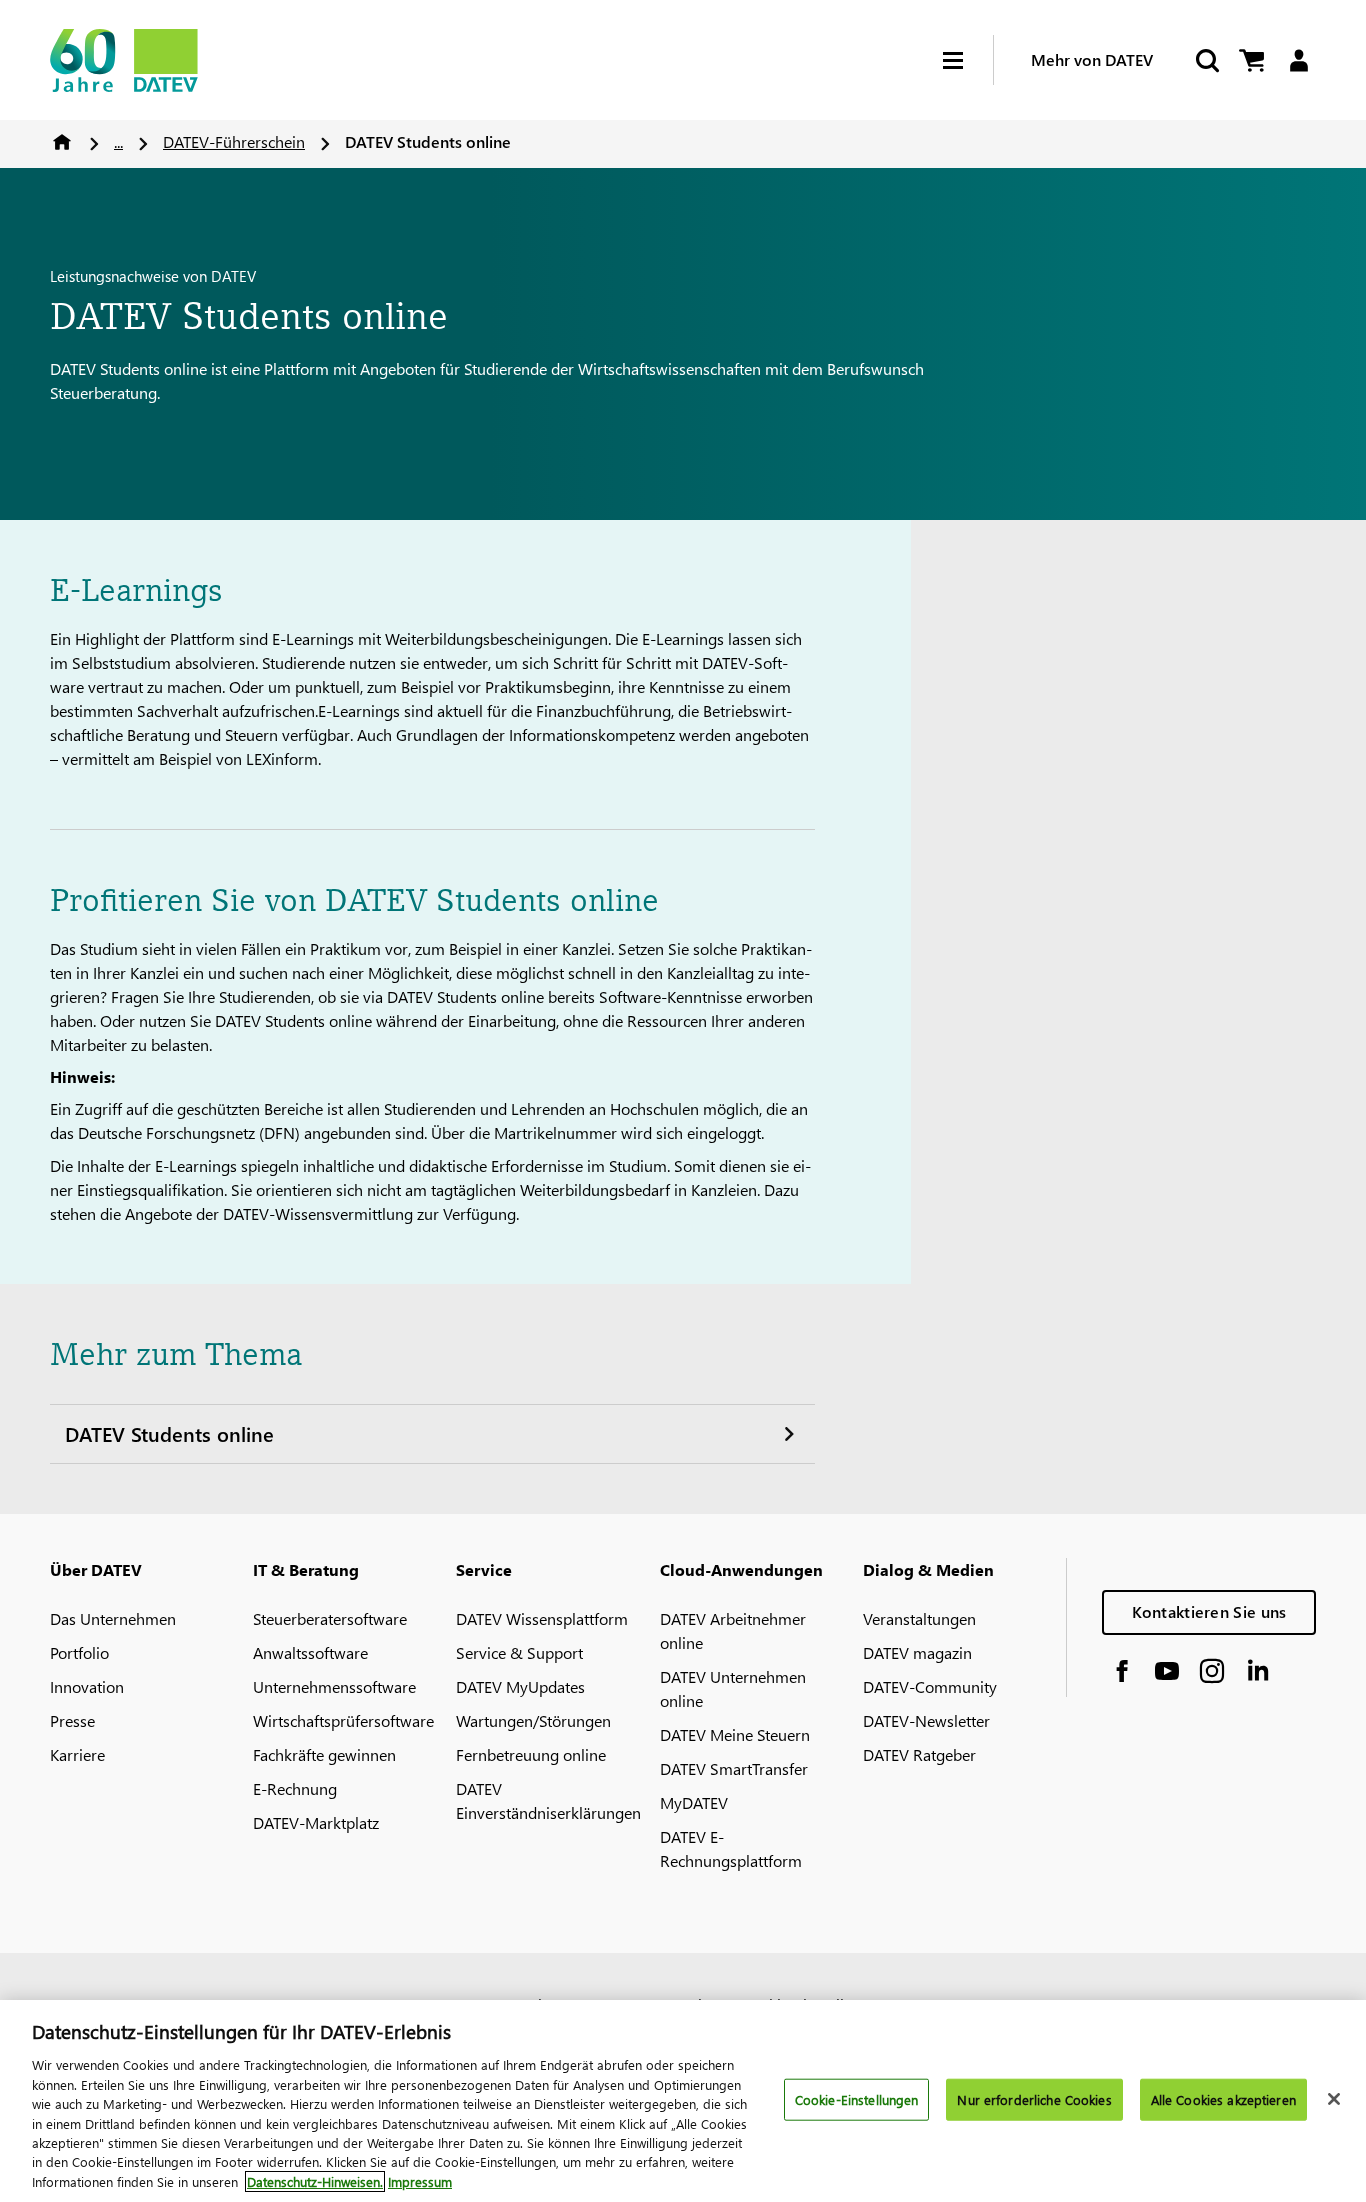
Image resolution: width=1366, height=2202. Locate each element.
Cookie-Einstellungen (857, 2099)
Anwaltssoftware (310, 1652)
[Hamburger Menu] (968, 60)
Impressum (420, 2181)
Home (62, 142)
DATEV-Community (930, 1686)
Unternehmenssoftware (334, 1686)
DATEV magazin (917, 1652)
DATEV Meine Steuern (735, 1734)
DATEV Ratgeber (919, 1754)
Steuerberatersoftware (330, 1618)
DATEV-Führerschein (234, 141)
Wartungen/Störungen (533, 1720)
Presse (72, 1720)
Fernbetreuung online (531, 1754)
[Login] (1298, 60)
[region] (683, 2101)
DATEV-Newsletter (926, 1720)
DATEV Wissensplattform (542, 1618)
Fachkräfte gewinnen (324, 1754)
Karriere (77, 1754)
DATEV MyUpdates (520, 1686)
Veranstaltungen (919, 1618)
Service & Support (519, 1652)
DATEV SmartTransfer (734, 1768)
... (118, 141)
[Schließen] (1334, 2099)
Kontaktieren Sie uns (1209, 1611)
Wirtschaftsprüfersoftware (343, 1720)
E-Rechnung (295, 1788)
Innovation (87, 1686)
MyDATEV (694, 1802)
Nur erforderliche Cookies (1034, 2099)
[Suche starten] (1206, 60)
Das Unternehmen (113, 1618)
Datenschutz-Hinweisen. (315, 2181)
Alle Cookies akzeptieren (1223, 2099)
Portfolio (79, 1652)
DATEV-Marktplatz (316, 1822)
